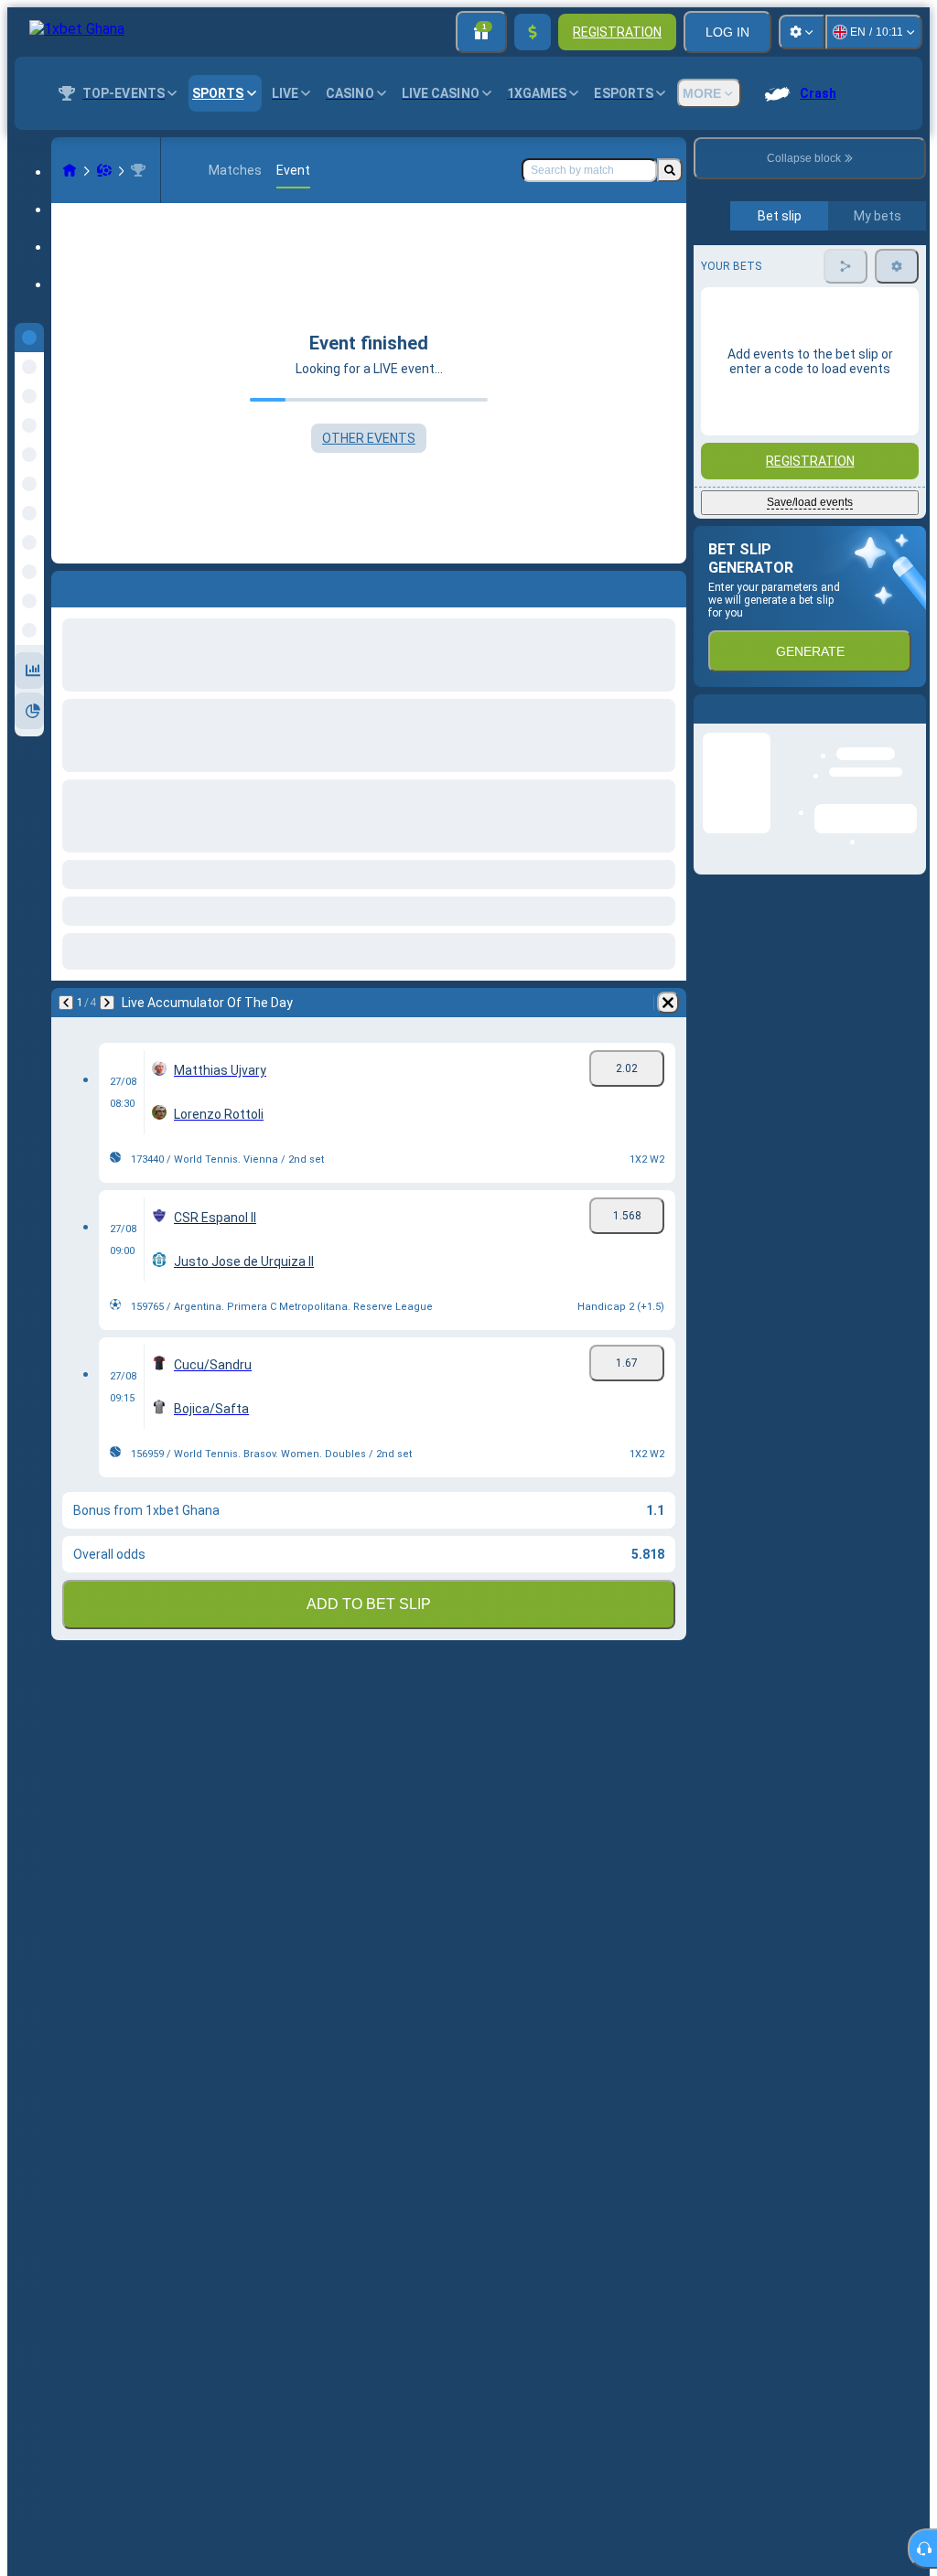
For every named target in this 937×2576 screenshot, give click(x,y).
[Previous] (66, 585)
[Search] (670, 170)
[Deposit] (533, 32)
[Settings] (802, 32)
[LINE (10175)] (70, 170)
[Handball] (104, 170)
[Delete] (668, 585)
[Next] (113, 585)
